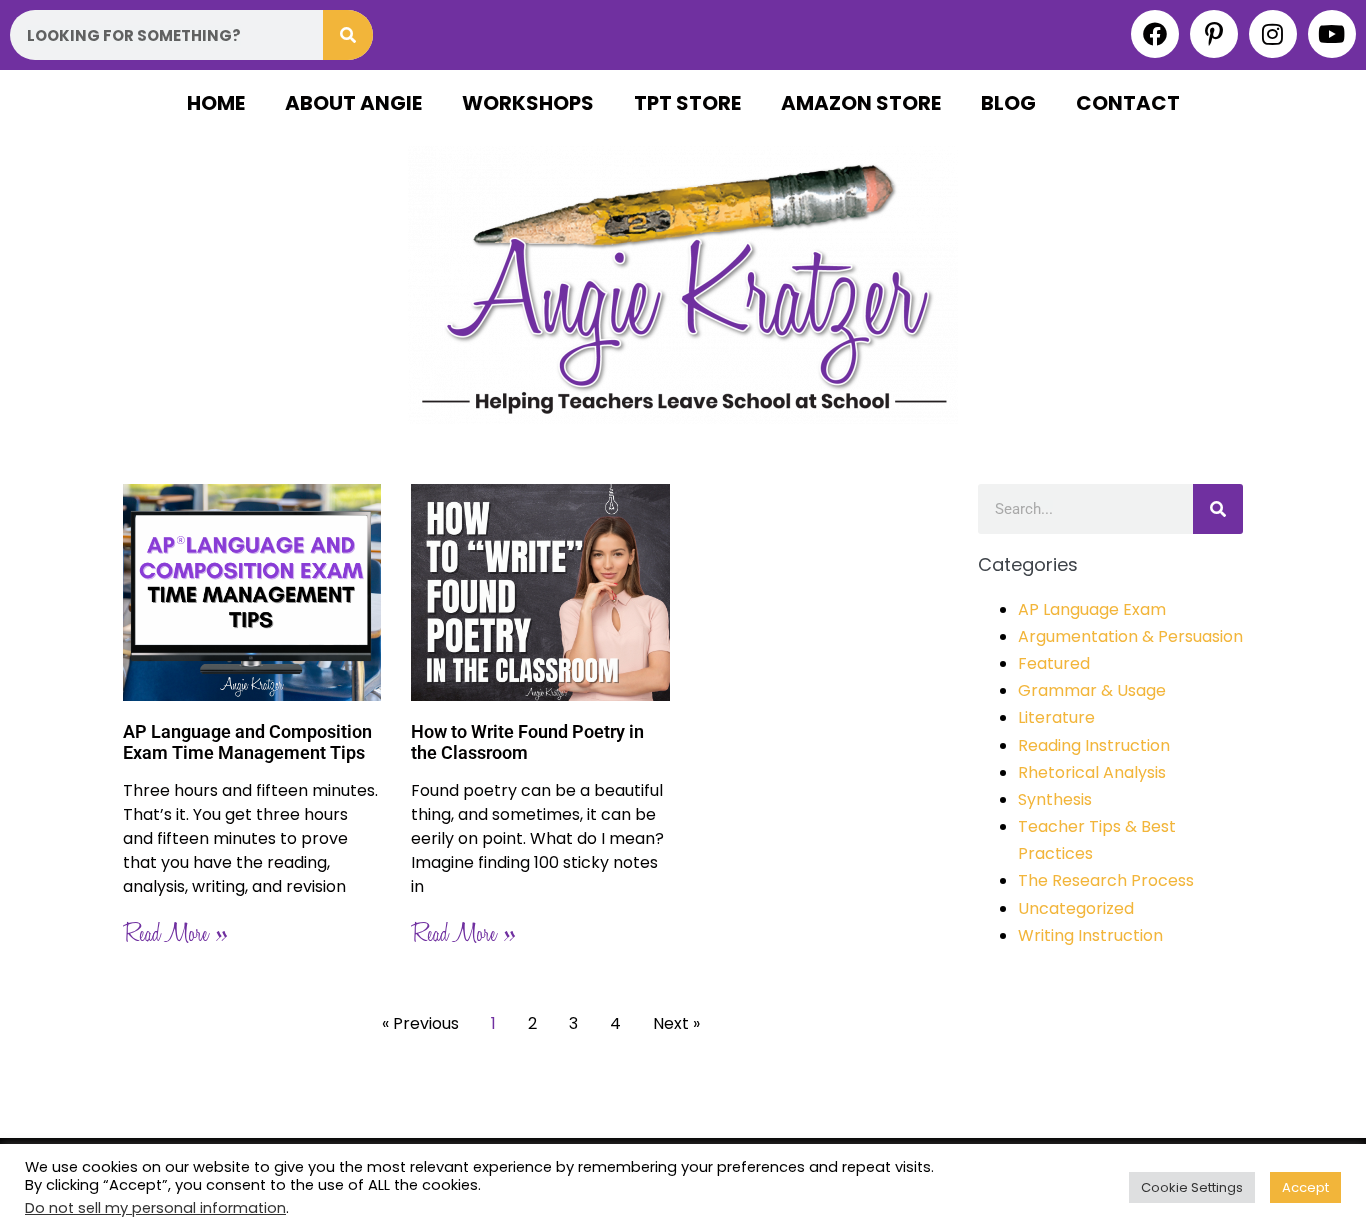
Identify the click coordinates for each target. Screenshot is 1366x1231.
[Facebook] (1155, 34)
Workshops (528, 103)
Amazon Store (861, 103)
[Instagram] (1273, 34)
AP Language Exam (1092, 609)
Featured (1054, 663)
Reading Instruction (1094, 745)
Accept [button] (1305, 1187)
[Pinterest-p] (1214, 34)
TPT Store (687, 103)
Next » (676, 1023)
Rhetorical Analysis (1092, 772)
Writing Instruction (1090, 935)
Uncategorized (1076, 908)
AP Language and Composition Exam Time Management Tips (247, 742)
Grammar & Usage (1092, 690)
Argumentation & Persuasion (1130, 636)
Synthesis (1055, 799)
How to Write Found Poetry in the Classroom (527, 742)
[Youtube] (1332, 34)
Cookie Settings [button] (1192, 1187)
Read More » (175, 934)
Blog (1008, 103)
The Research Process (1106, 880)
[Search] (348, 35)
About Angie (353, 103)
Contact (1128, 103)
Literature (1056, 717)
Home (216, 103)
